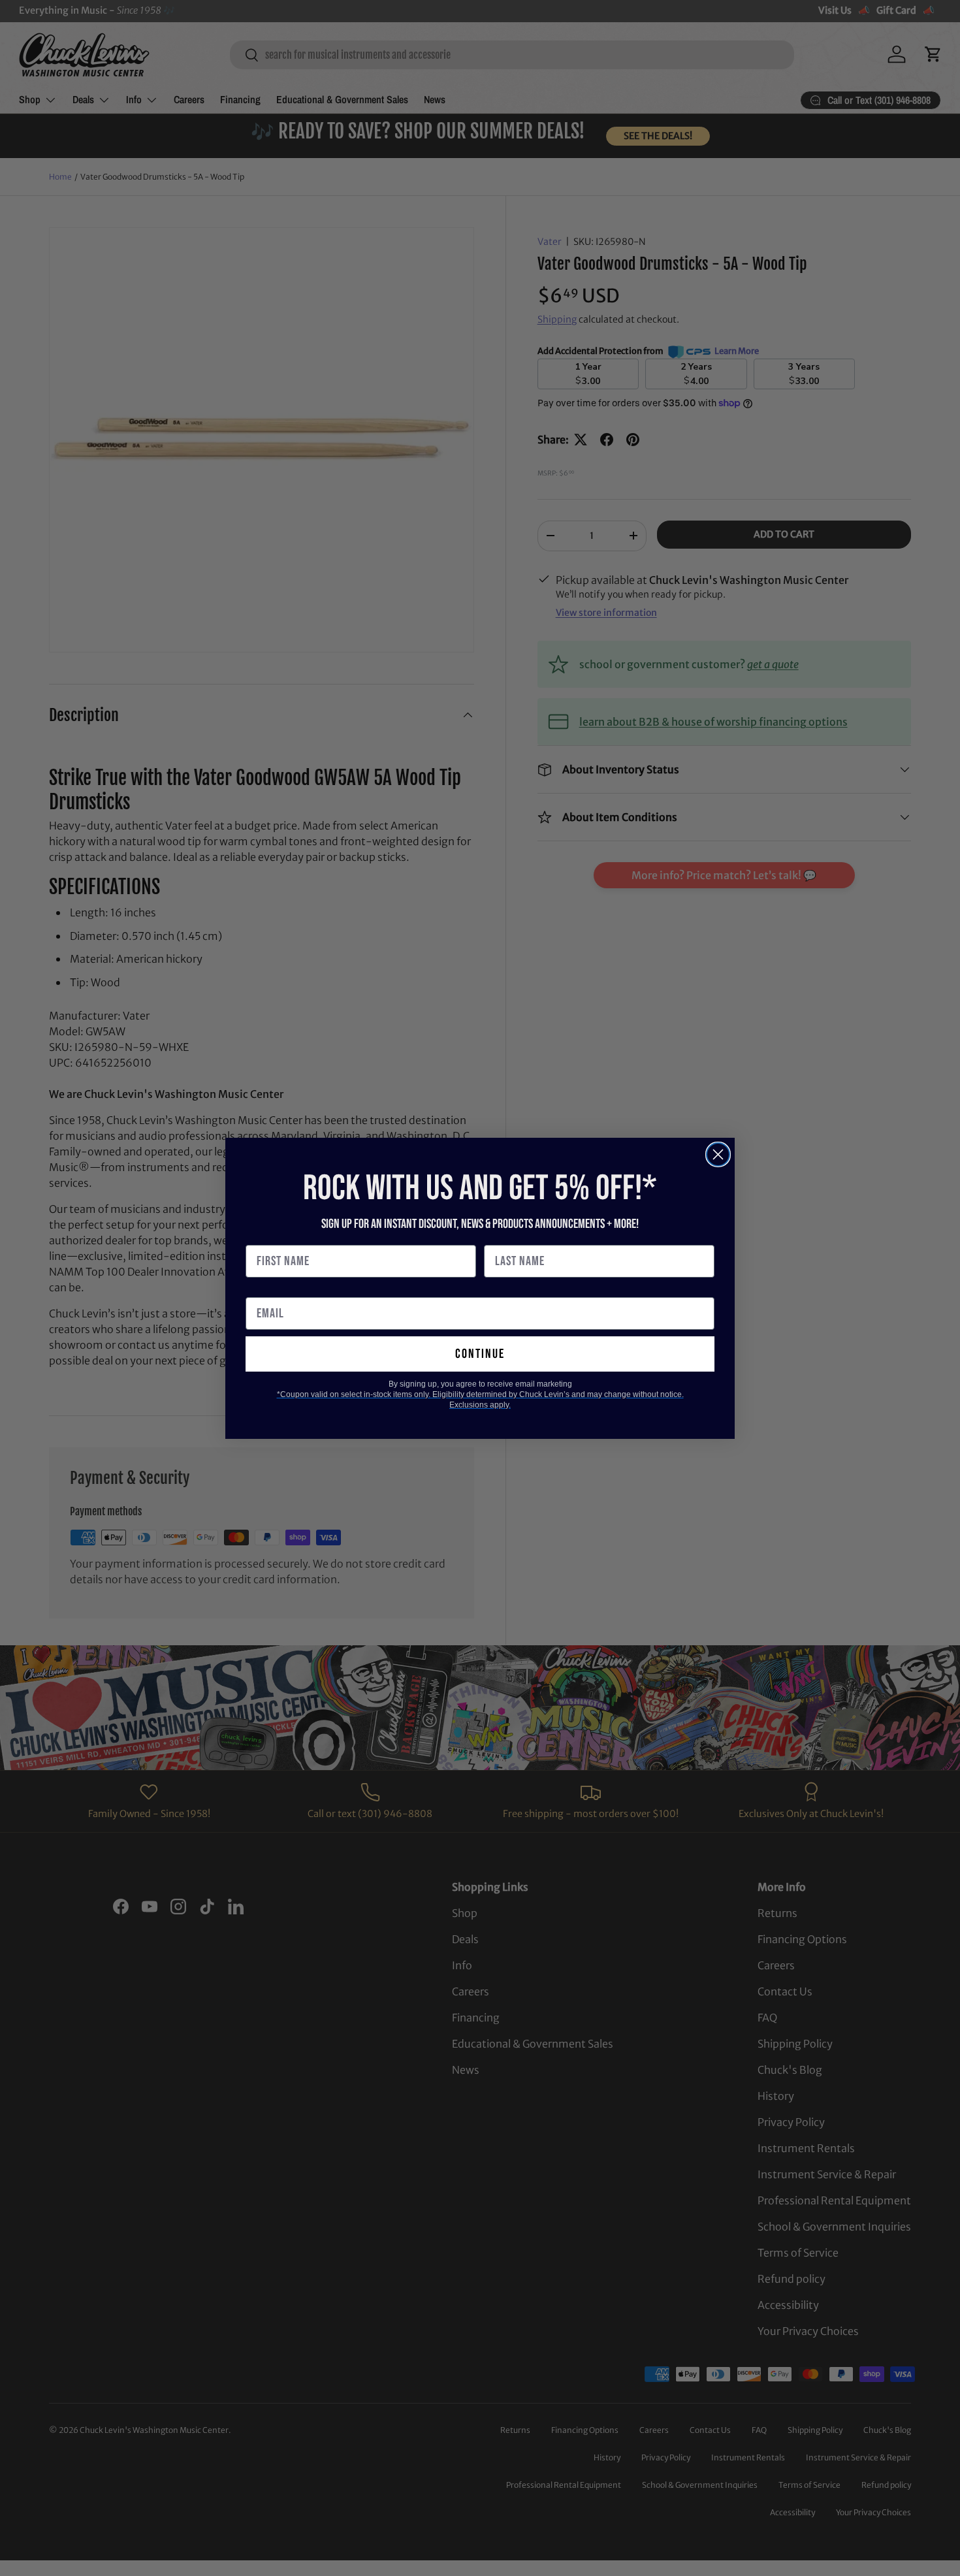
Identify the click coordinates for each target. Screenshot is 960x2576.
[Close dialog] (718, 1154)
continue (480, 1354)
